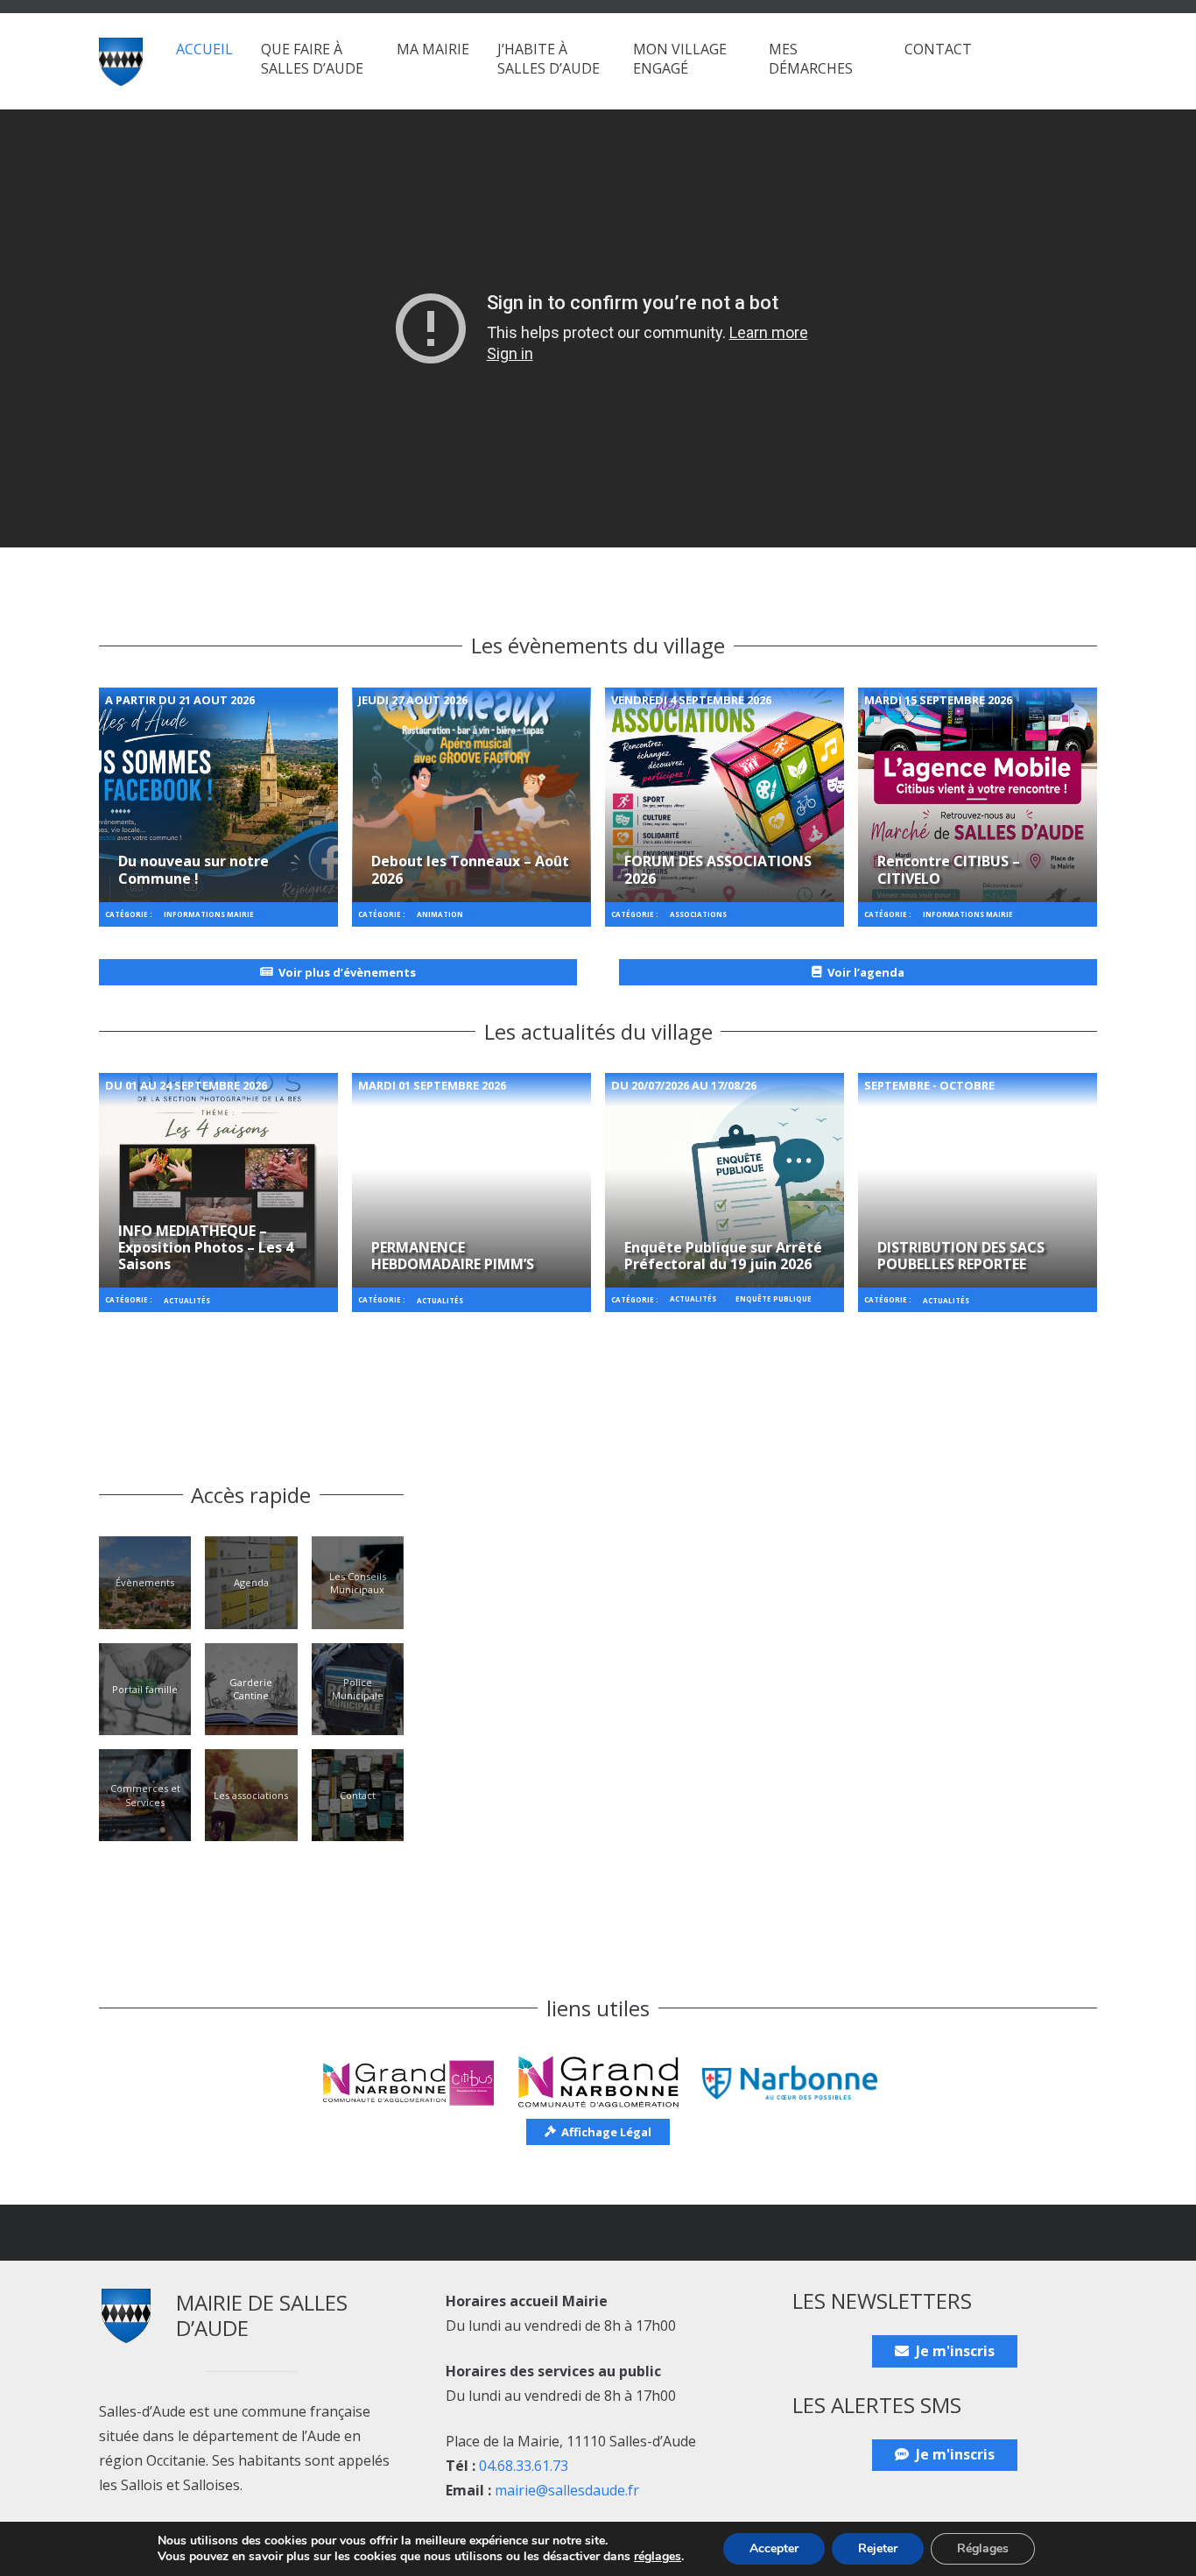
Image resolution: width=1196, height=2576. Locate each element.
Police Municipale (358, 1689)
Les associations (251, 1795)
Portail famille (145, 1689)
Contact (358, 1795)
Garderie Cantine (251, 1689)
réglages (658, 2557)
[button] (372, 68)
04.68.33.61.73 (524, 2466)
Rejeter (878, 2548)
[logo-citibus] (406, 2082)
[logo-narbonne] (790, 2082)
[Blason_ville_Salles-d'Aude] (121, 62)
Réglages (983, 2548)
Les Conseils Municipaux (358, 1583)
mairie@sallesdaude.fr (567, 2490)
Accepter (774, 2548)
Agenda (251, 1582)
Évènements (145, 1582)
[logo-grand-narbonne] (598, 2082)
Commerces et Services (145, 1795)
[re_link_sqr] (218, 795)
